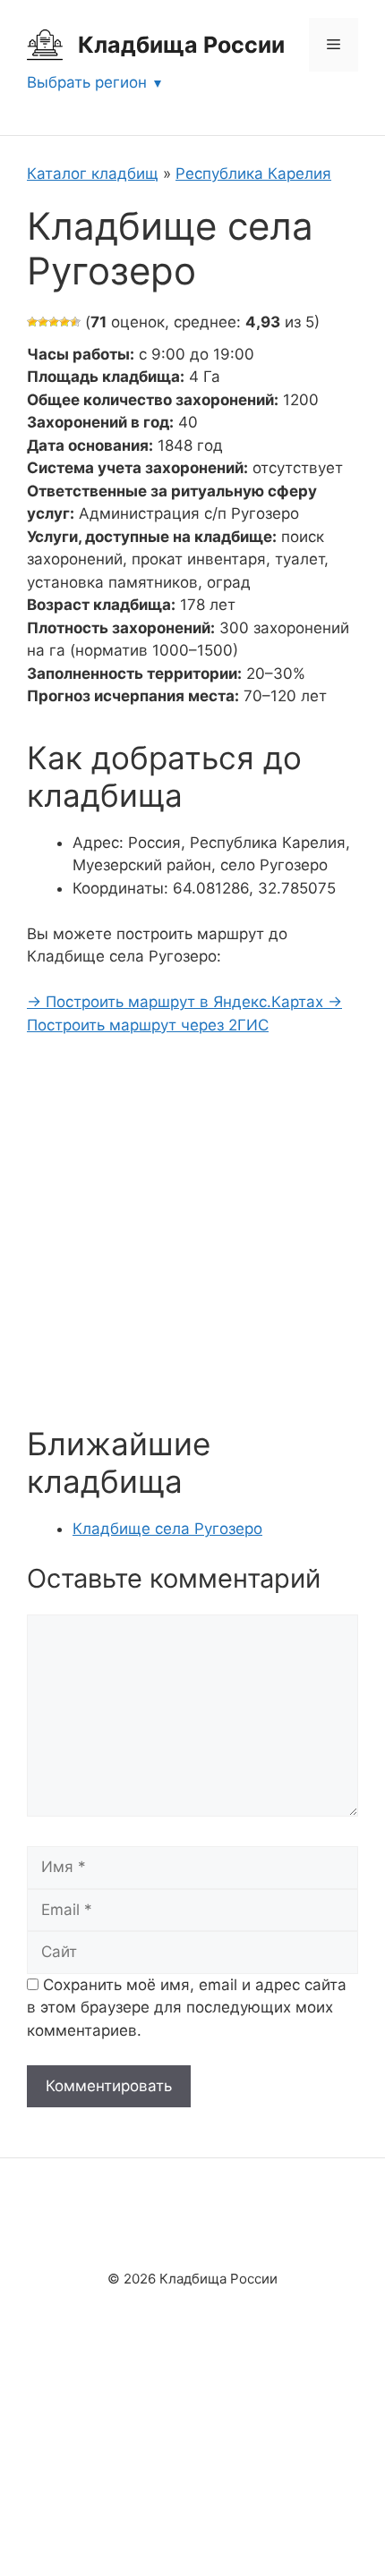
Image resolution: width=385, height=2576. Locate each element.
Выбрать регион (87, 82)
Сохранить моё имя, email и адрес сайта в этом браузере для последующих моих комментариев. (187, 2008)
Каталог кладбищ (93, 174)
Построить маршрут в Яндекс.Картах (177, 1002)
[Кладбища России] (45, 44)
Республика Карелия (253, 174)
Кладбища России (181, 45)
